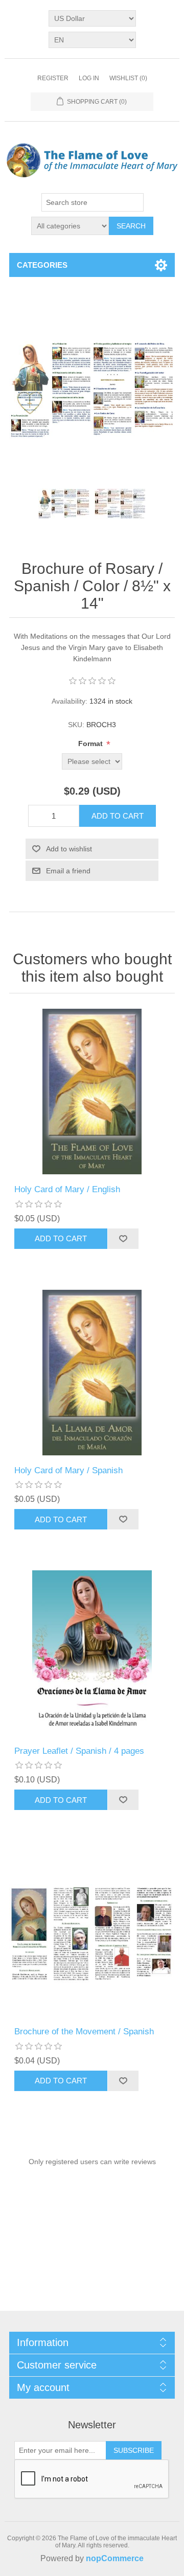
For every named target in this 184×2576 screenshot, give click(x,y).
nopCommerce (115, 2558)
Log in (89, 78)
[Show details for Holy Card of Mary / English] (92, 1092)
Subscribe (134, 2450)
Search (131, 226)
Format (91, 744)
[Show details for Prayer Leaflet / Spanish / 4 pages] (92, 1653)
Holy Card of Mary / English (67, 1189)
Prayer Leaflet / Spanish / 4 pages (79, 1751)
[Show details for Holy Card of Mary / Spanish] (92, 1373)
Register (53, 78)
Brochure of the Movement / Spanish (84, 2032)
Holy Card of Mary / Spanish (68, 1470)
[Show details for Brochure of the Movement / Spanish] (92, 1934)
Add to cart (118, 816)
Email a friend (68, 871)
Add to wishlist (69, 849)
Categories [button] (42, 265)
